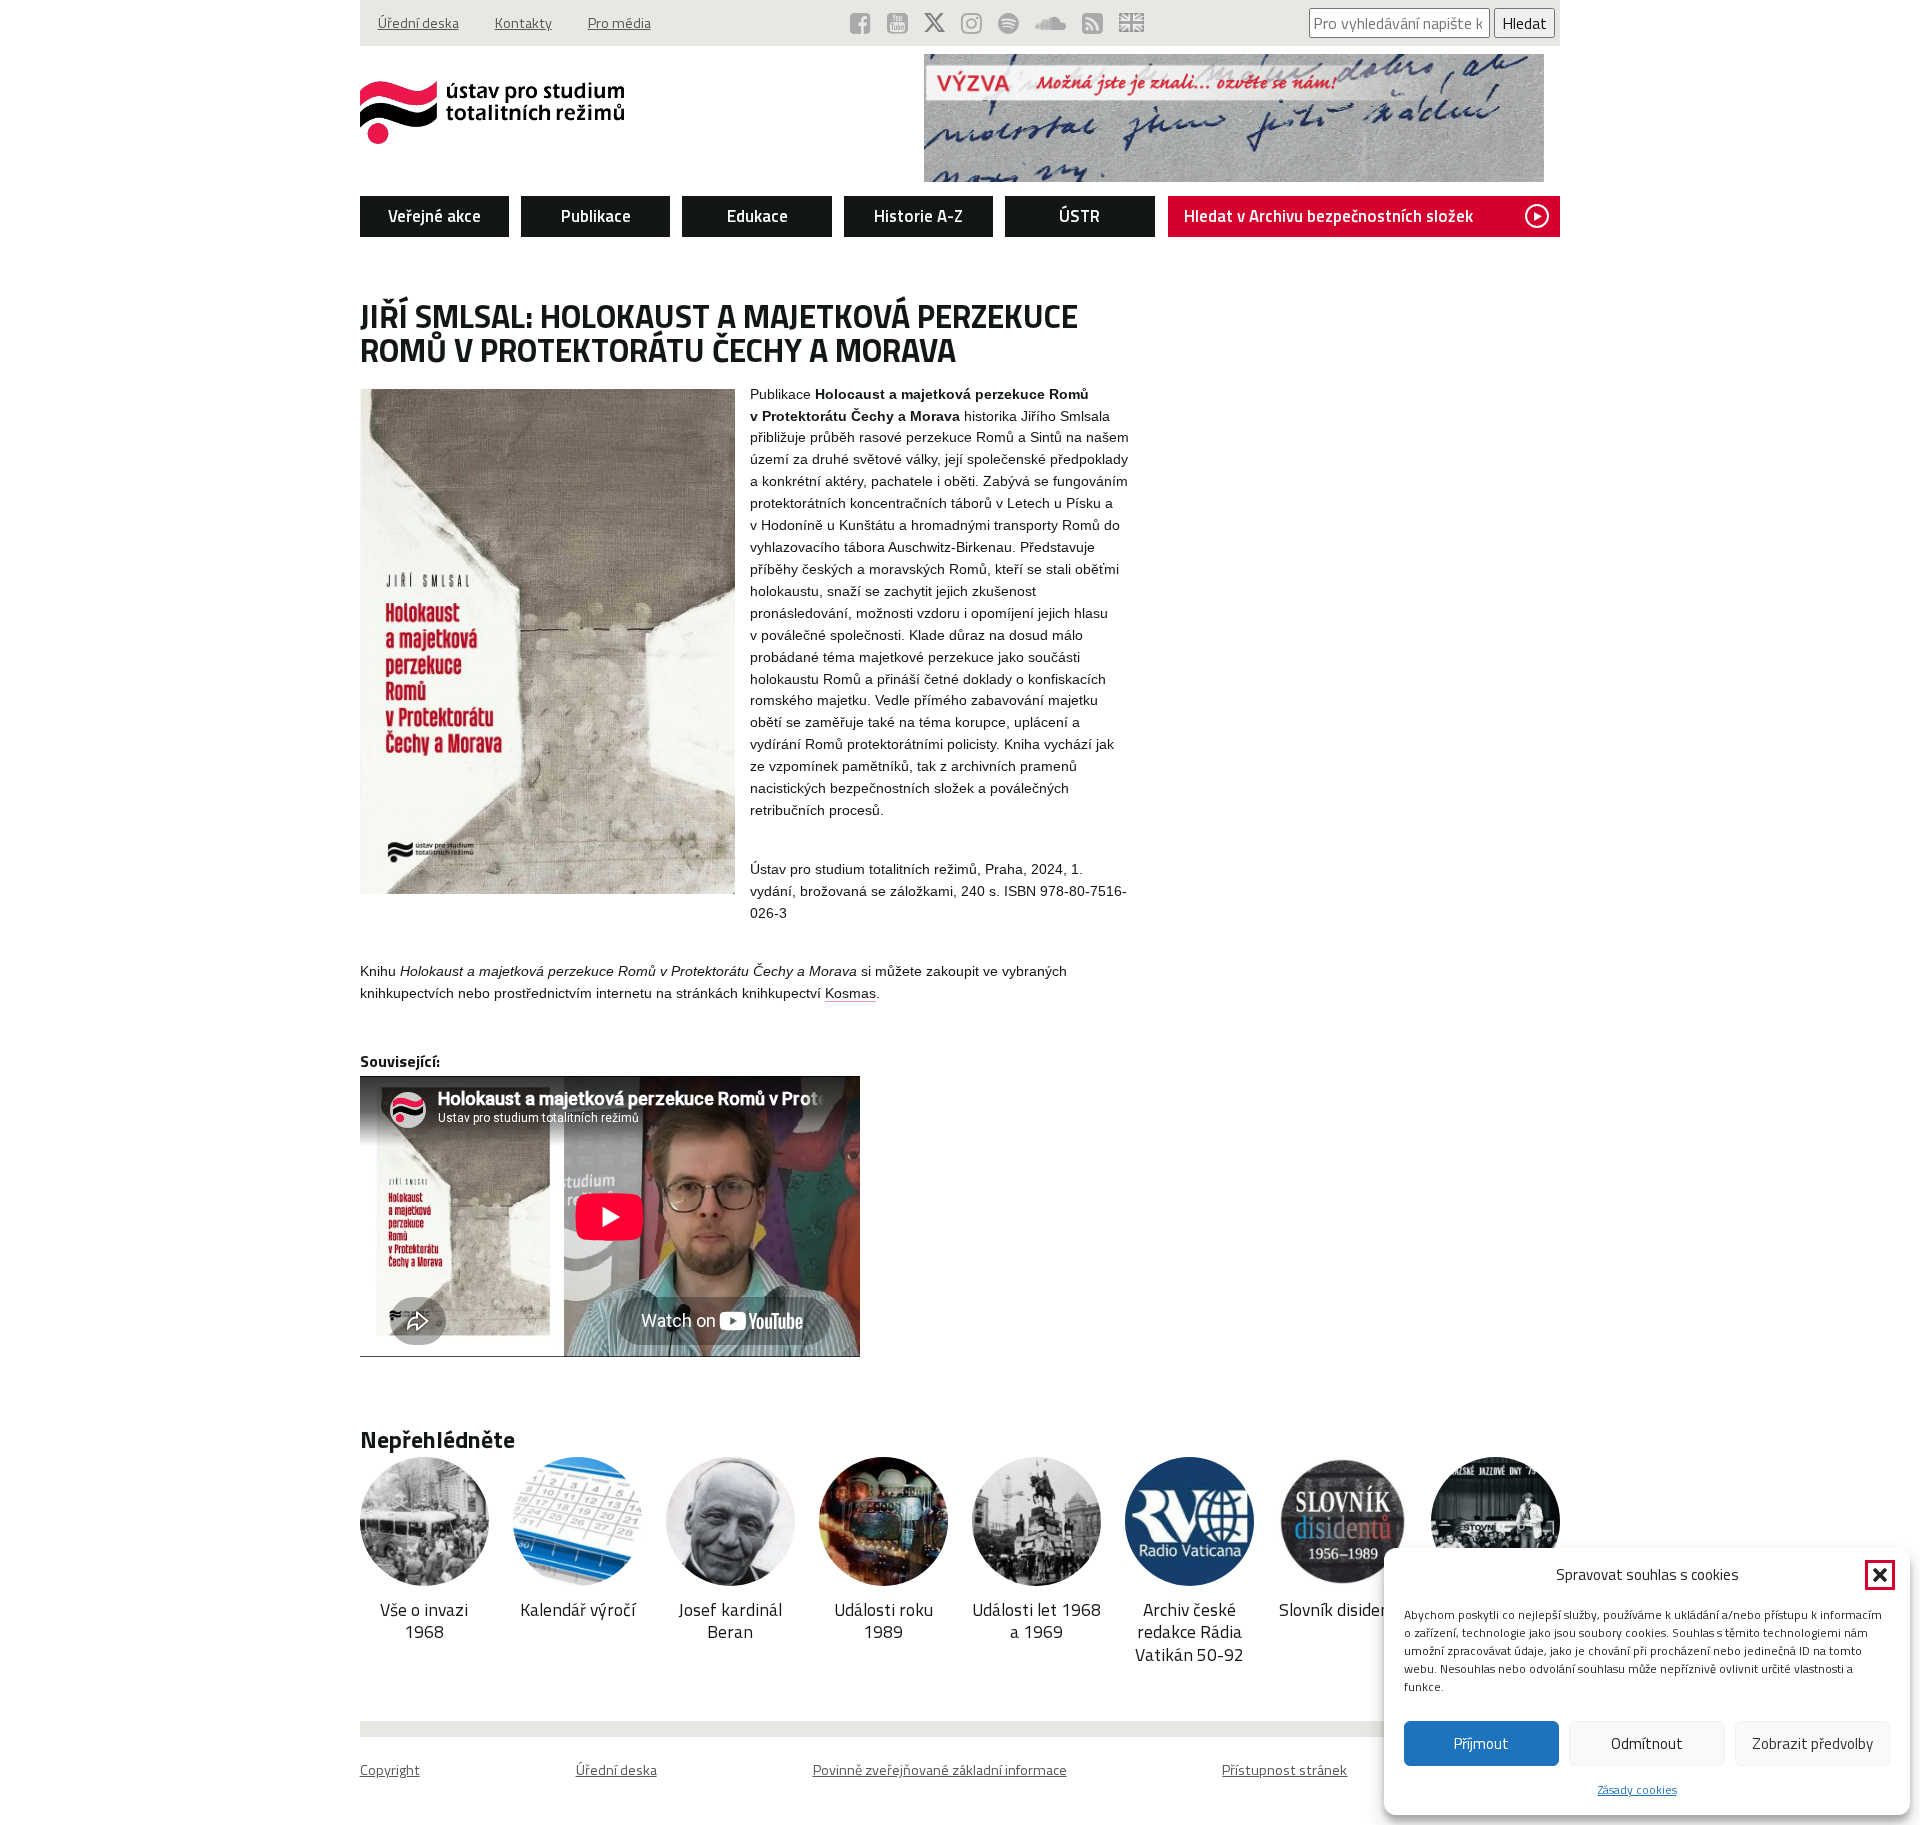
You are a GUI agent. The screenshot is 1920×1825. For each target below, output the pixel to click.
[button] (1880, 1575)
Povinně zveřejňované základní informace (940, 1770)
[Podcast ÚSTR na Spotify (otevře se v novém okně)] (1008, 23)
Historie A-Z (918, 216)
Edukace (757, 216)
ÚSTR (1079, 216)
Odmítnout (1647, 1743)
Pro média (619, 23)
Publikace (596, 216)
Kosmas (850, 993)
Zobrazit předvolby (1812, 1743)
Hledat (1524, 23)
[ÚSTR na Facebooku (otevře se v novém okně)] (860, 23)
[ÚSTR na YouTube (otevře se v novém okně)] (897, 23)
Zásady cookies (1637, 1789)
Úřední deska (418, 23)
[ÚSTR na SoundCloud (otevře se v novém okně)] (1050, 23)
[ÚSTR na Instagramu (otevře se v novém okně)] (971, 23)
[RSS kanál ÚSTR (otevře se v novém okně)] (1092, 23)
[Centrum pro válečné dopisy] (1234, 176)
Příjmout (1481, 1743)
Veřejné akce (434, 216)
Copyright (390, 1770)
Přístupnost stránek (1284, 1770)
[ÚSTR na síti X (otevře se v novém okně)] (934, 23)
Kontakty (523, 23)
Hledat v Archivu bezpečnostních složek (1328, 216)
